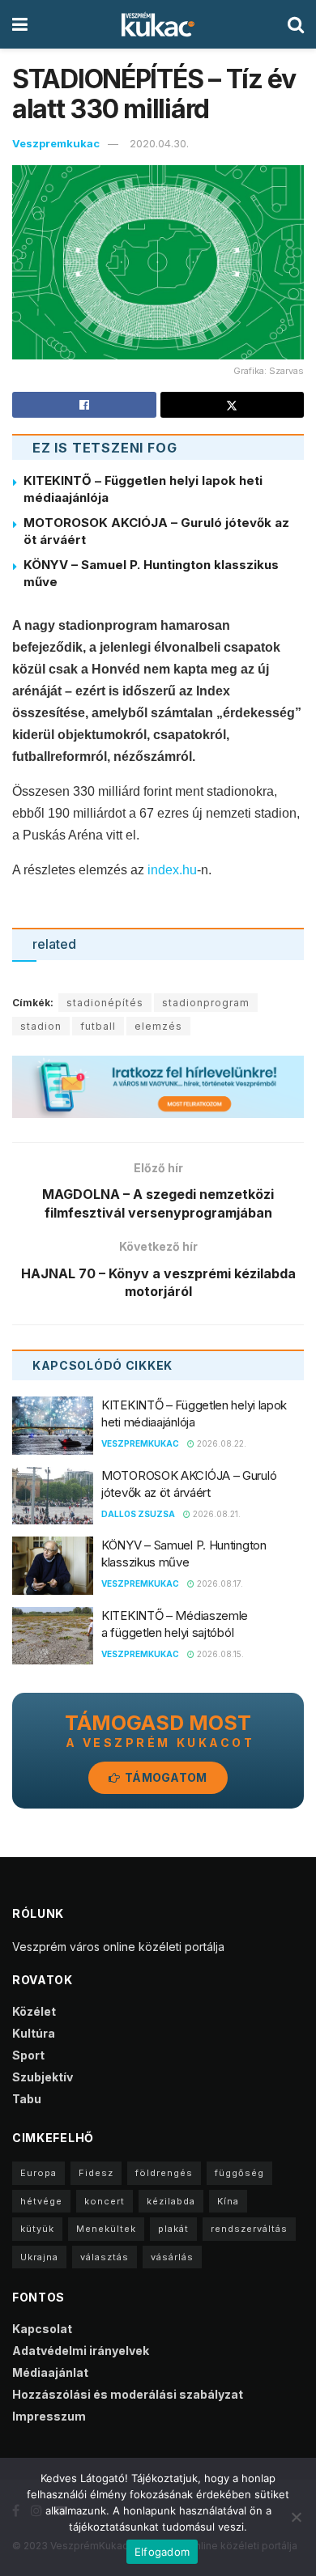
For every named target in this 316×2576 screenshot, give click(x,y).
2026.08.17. (219, 1583)
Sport (28, 2055)
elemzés (158, 1026)
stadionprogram (206, 1003)
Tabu (27, 2099)
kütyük (37, 2229)
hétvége (41, 2201)
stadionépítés (105, 1003)
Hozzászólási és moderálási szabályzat (128, 2394)
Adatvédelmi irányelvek (81, 2351)
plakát (173, 2229)
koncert (105, 2201)
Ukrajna (39, 2257)
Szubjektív (43, 2077)
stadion (41, 1026)
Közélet (34, 2011)
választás (105, 2257)
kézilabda (171, 2201)
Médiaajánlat (50, 2372)
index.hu (172, 870)
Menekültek (106, 2229)
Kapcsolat (42, 2329)
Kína (228, 2201)
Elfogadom (162, 2552)
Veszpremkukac (56, 143)
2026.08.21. (216, 1514)
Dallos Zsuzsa (138, 1514)
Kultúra (34, 2033)
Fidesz (96, 2173)
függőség (239, 2173)
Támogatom (165, 1777)
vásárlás (172, 2257)
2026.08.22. (220, 1443)
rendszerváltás (249, 2229)
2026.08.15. (219, 1654)
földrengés (164, 2173)
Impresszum (49, 2416)
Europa (38, 2173)
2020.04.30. (159, 143)
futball (98, 1026)
